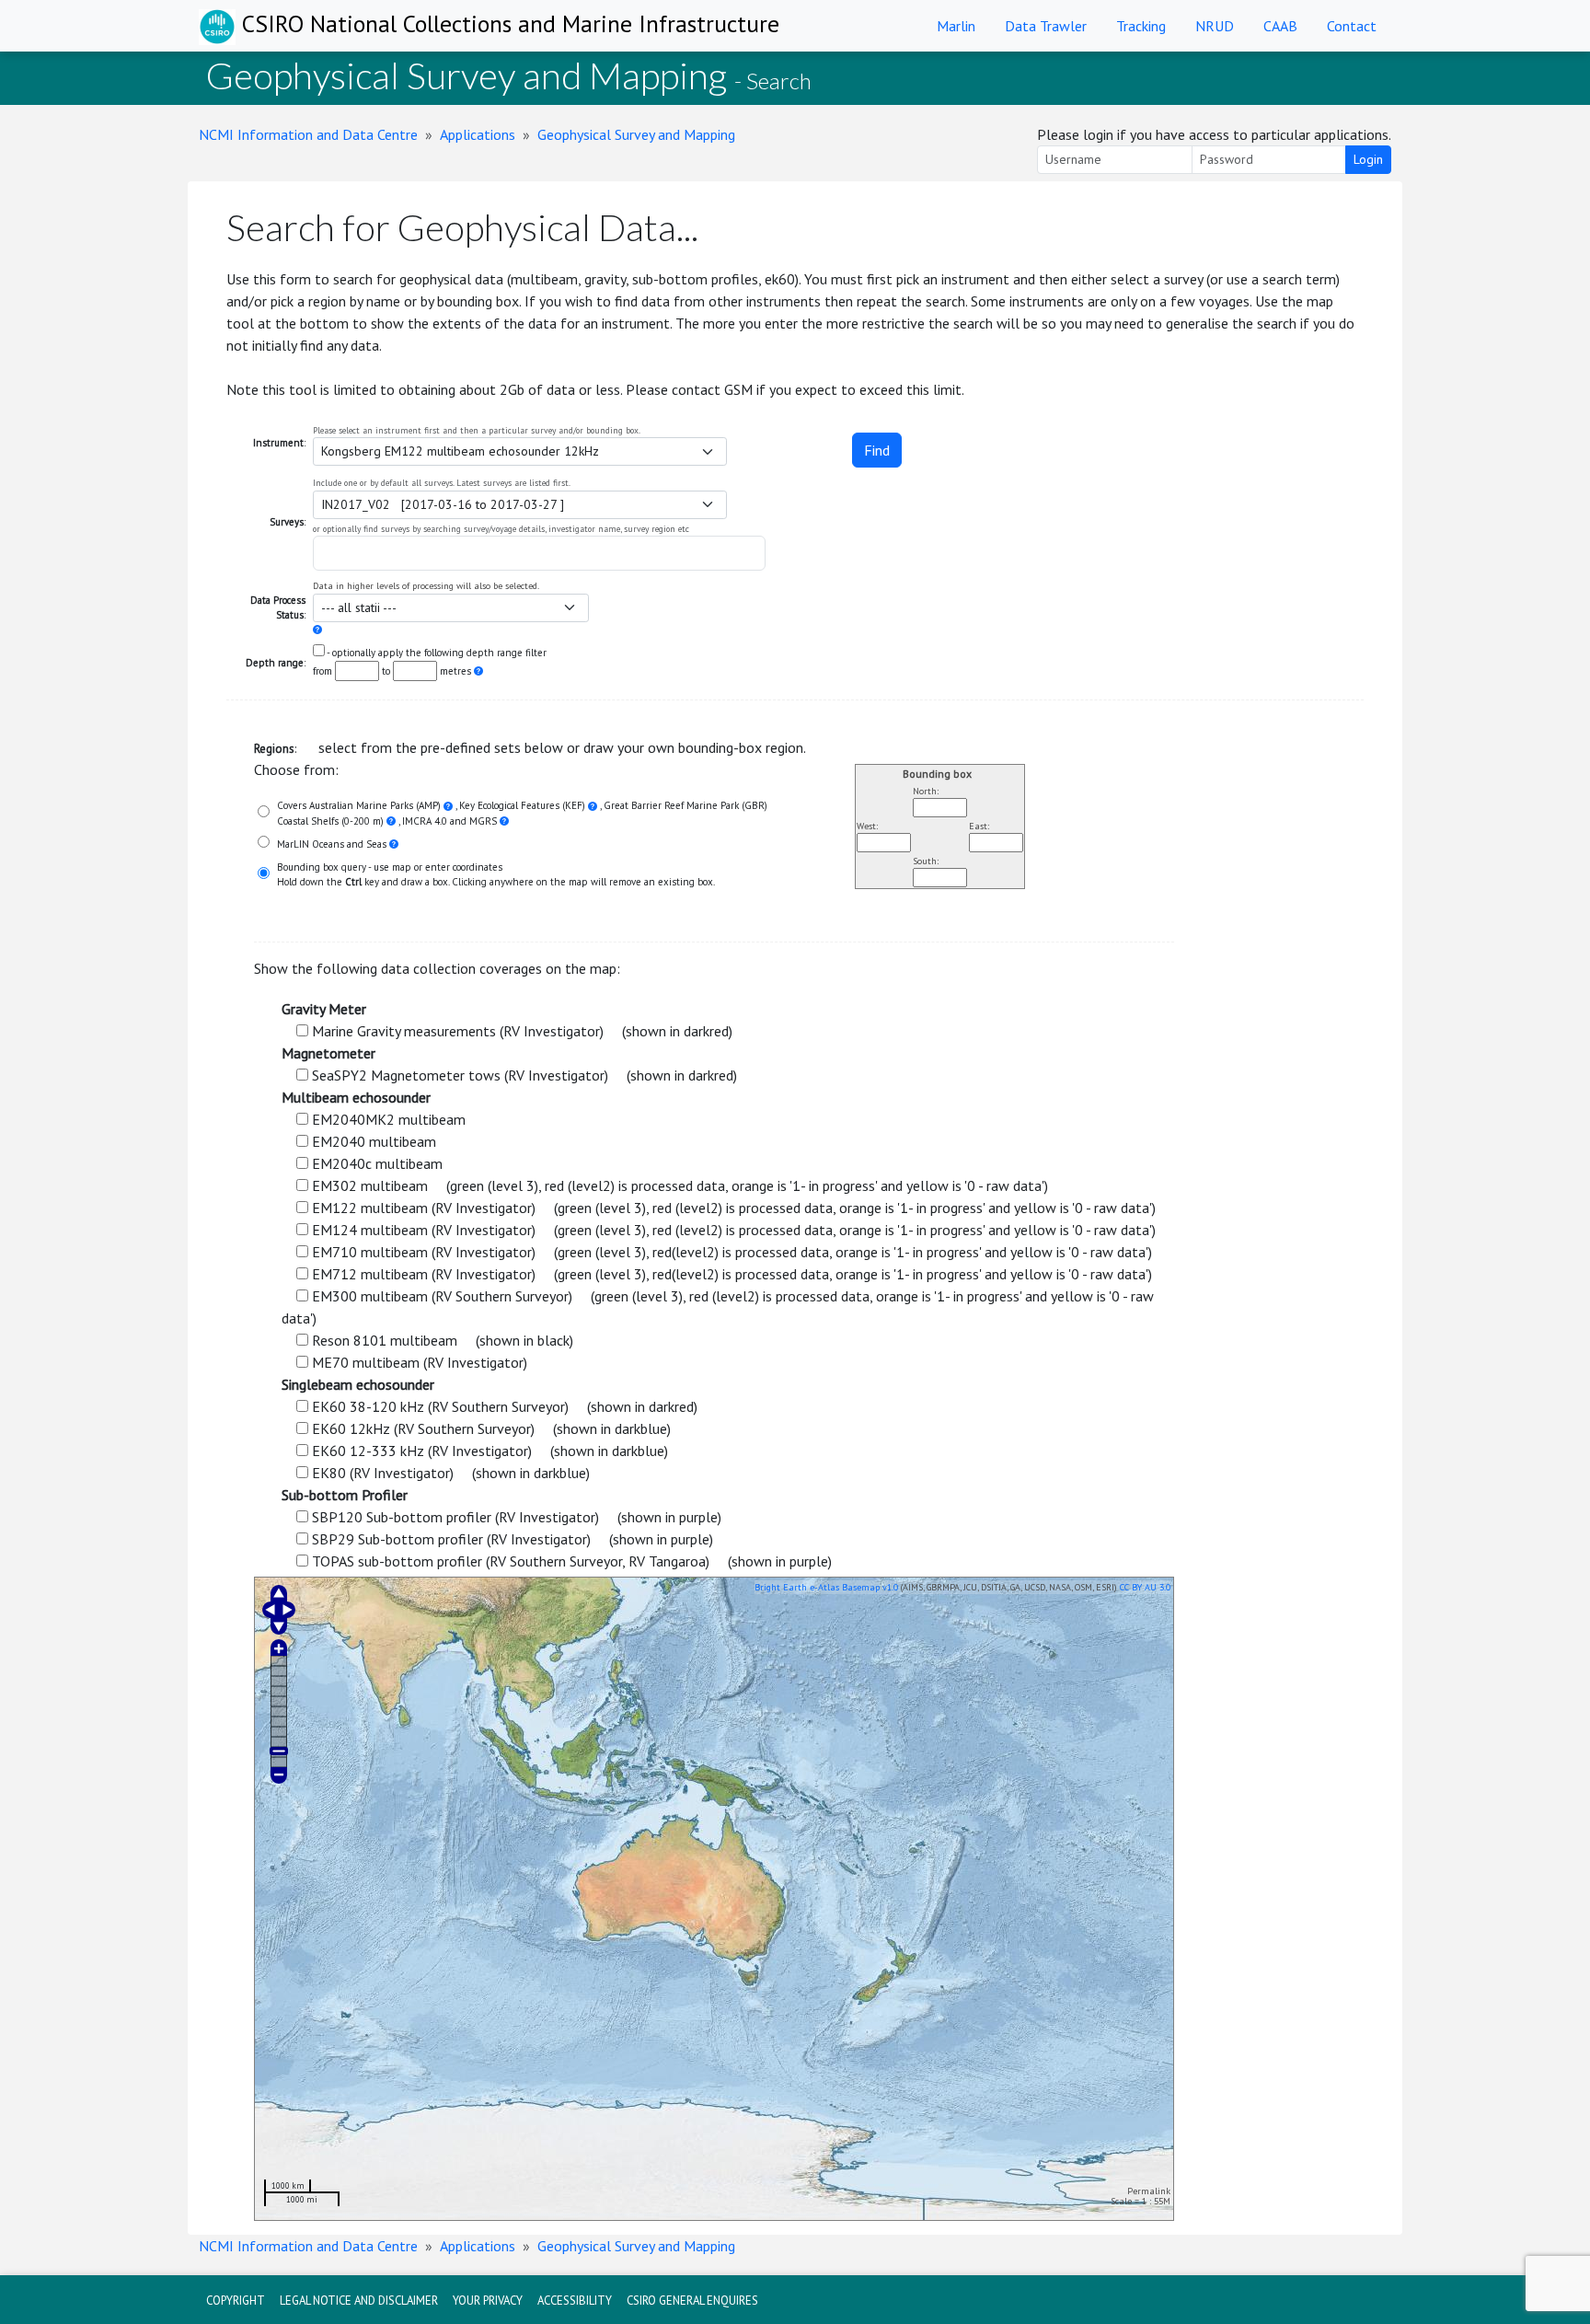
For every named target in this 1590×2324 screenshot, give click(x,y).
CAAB (1280, 26)
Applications (478, 134)
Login (1368, 159)
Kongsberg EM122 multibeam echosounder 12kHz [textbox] (460, 451)
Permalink (1149, 2191)
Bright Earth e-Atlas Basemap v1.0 (826, 1587)
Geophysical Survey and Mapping (636, 134)
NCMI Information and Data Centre (308, 134)
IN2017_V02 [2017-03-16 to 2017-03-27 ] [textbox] (443, 504)
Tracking (1141, 26)
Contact (1352, 26)
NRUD (1215, 26)
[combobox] (520, 451)
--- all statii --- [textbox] (359, 607)
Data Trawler (1046, 26)
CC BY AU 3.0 (1145, 1587)
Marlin (956, 26)
